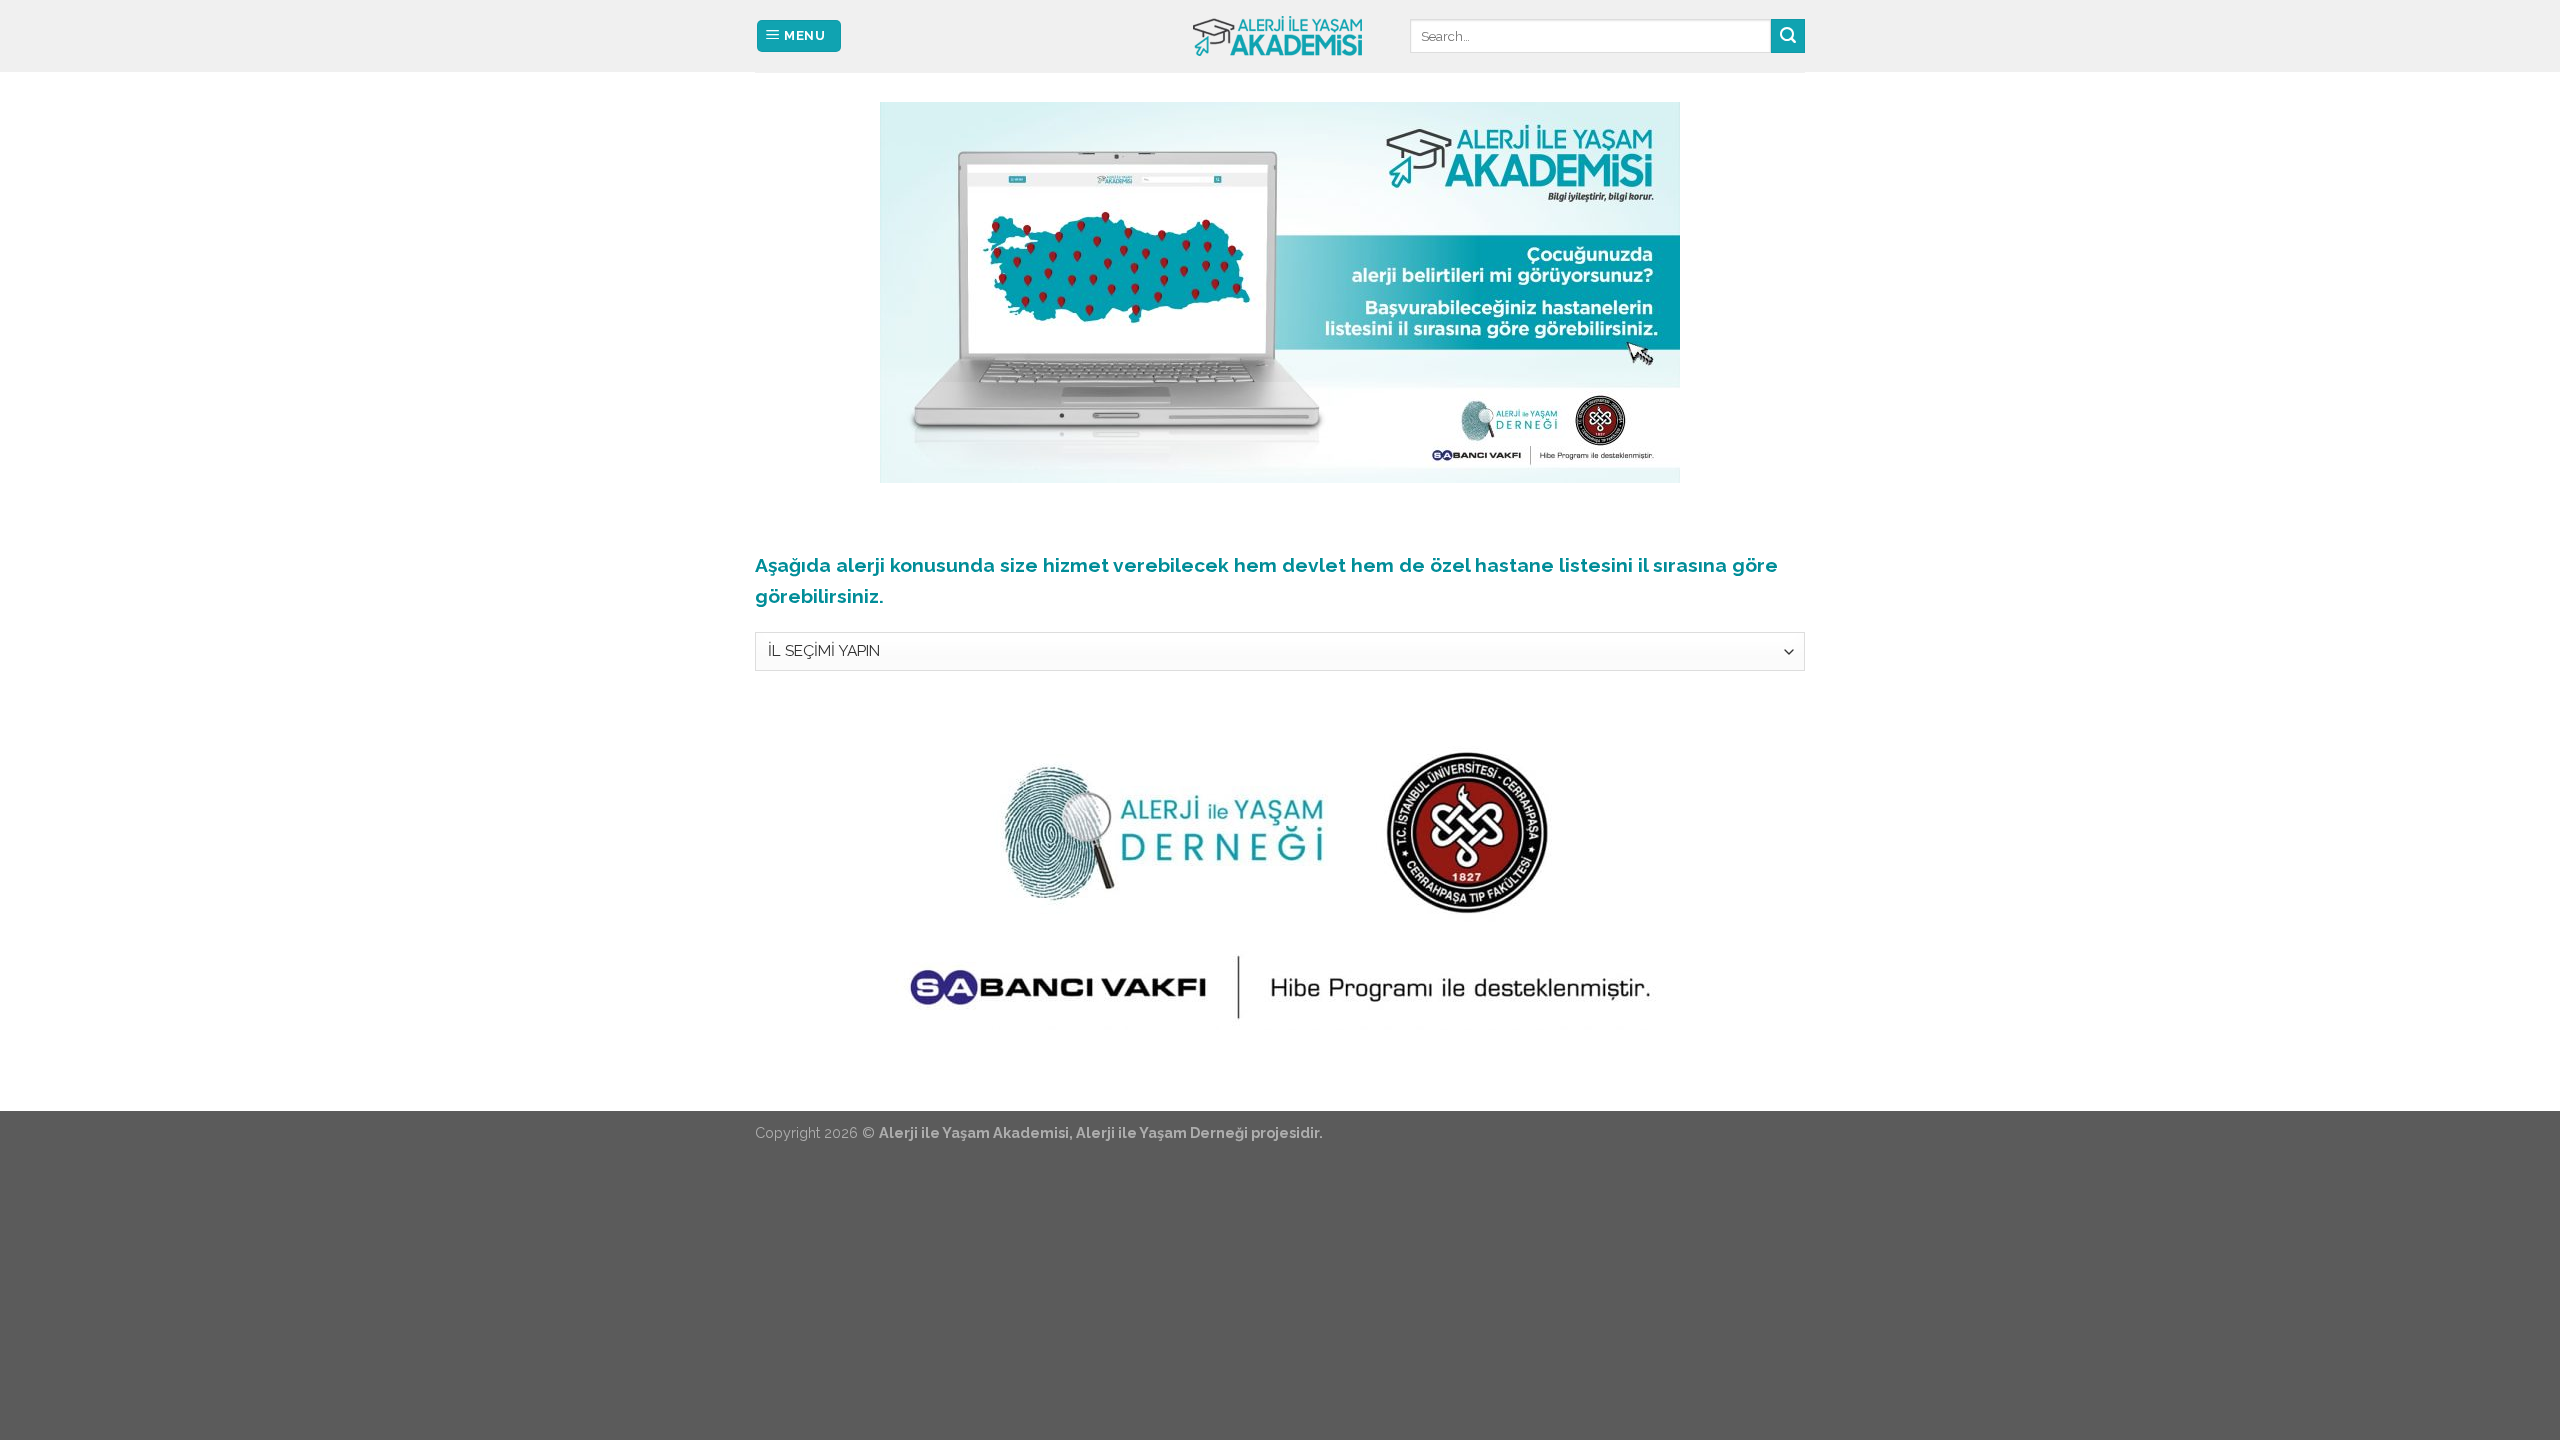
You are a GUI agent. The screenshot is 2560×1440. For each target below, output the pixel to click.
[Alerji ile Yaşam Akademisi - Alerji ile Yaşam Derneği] (1280, 36)
